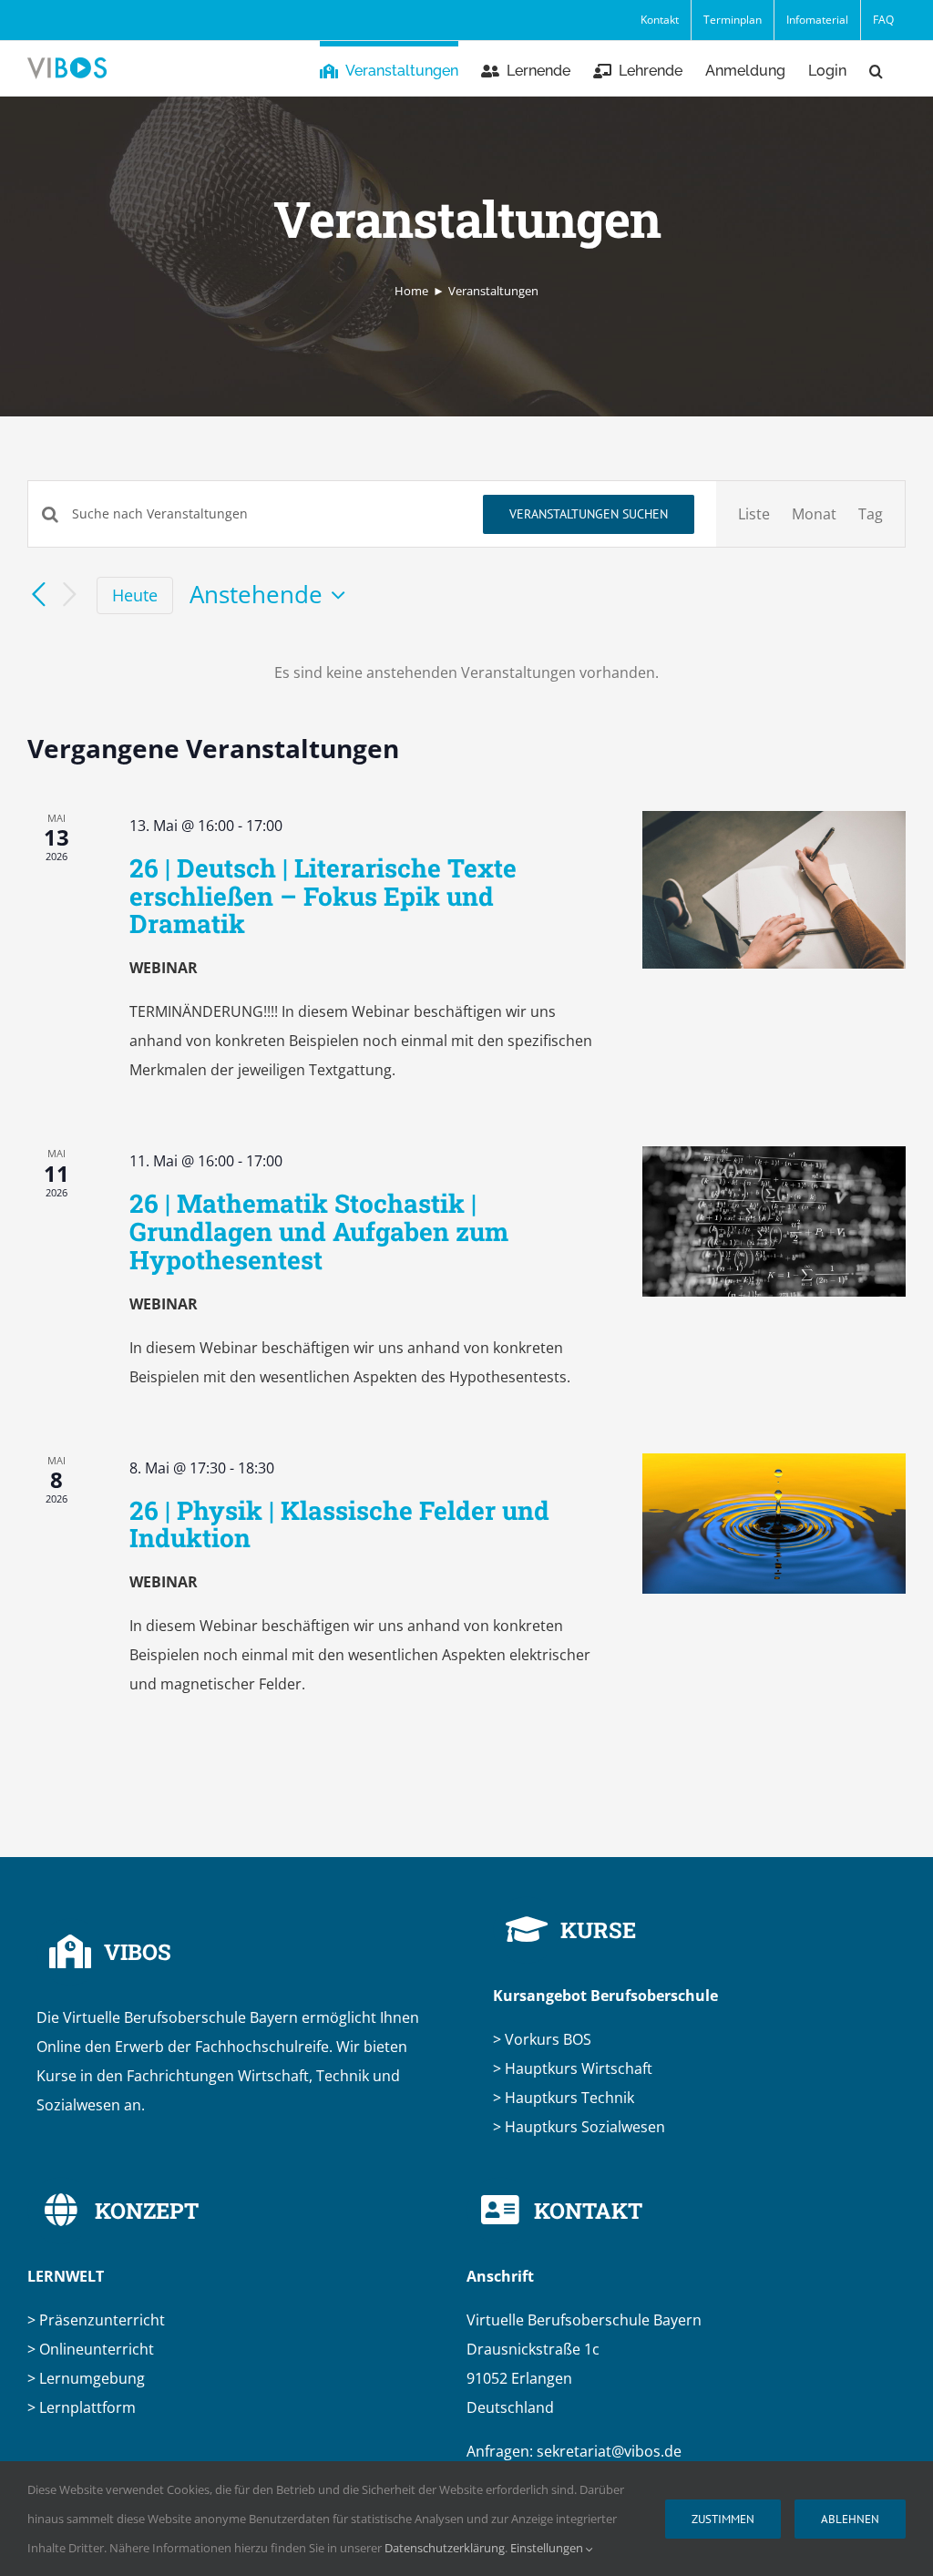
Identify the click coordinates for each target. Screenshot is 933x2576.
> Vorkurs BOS (542, 2039)
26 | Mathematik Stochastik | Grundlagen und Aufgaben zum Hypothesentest (319, 1232)
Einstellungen (548, 2548)
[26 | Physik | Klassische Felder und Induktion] (774, 1524)
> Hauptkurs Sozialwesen (579, 2127)
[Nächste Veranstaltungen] (69, 595)
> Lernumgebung (86, 2378)
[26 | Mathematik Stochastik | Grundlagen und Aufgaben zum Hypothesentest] (774, 1221)
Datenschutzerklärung (445, 2548)
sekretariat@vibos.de (609, 2451)
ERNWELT (66, 2276)
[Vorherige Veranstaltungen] (38, 595)
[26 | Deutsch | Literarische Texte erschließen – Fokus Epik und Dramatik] (774, 890)
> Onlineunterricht (92, 2349)
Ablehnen (850, 2519)
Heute (135, 595)
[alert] (466, 672)
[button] (876, 68)
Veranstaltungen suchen (589, 514)
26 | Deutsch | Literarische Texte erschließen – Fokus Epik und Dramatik (323, 896)
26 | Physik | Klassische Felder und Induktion (339, 1524)
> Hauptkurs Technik (564, 2098)
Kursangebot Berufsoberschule (605, 1996)
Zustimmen (723, 2519)
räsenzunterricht (98, 2320)
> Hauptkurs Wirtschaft (573, 2068)
